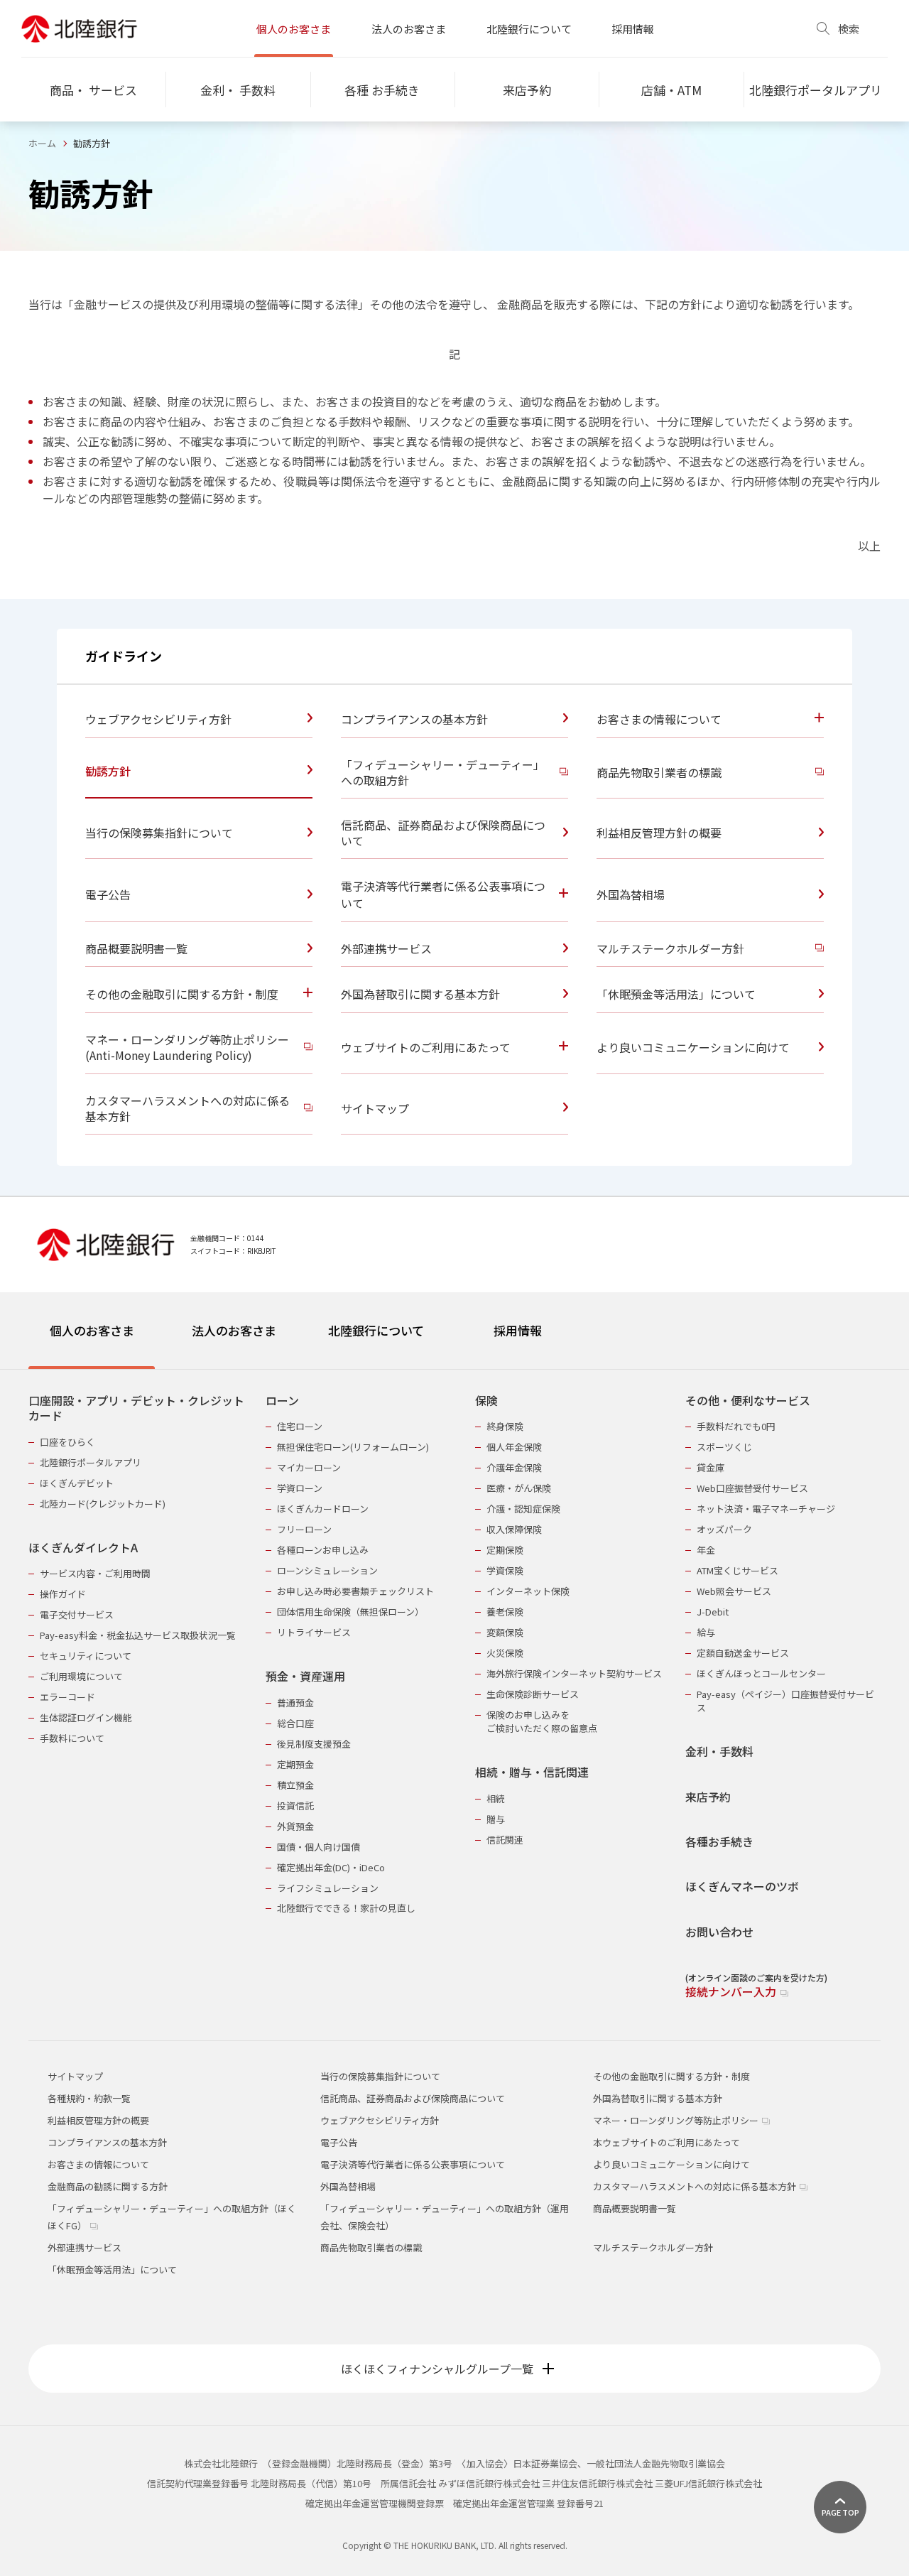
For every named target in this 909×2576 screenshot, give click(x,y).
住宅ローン (300, 1426)
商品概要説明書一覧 (635, 2208)
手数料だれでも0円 (736, 1426)
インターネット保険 (528, 1591)
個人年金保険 (514, 1447)
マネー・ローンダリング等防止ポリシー (677, 2120)
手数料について (72, 1738)
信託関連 (505, 1840)
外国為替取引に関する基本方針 (658, 2098)
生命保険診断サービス (533, 1694)
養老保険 (505, 1612)
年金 (706, 1550)
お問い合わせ (719, 1932)
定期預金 (295, 1764)
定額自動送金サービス (743, 1653)
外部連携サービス (85, 2247)
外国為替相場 (348, 2186)
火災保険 (505, 1653)
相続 (496, 1798)
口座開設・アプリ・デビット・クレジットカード (136, 1408)
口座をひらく (67, 1442)
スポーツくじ (724, 1447)
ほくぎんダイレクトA (83, 1548)
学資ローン (300, 1488)
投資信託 (295, 1806)
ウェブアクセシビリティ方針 (380, 2120)
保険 (486, 1401)
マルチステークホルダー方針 (653, 2247)
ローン (282, 1401)
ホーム (42, 143)
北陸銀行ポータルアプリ (91, 1462)
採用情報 (633, 29)
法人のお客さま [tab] (234, 1330)
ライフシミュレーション (328, 1888)
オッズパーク (724, 1529)
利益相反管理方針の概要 (98, 2120)
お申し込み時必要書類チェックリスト (355, 1591)
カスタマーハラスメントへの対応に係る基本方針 (696, 2186)
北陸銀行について (529, 29)
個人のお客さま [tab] (92, 1330)
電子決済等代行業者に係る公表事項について (413, 2164)
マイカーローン (309, 1467)
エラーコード (67, 1697)
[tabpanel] (454, 1687)
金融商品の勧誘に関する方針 (108, 2186)
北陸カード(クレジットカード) (103, 1504)
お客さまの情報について (98, 2164)
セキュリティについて (86, 1656)
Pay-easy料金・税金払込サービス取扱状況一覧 (138, 1635)
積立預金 (295, 1785)
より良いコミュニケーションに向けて (671, 2164)
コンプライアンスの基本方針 (107, 2142)
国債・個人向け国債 (319, 1847)
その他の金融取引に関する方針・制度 (671, 2076)
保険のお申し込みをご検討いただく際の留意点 (542, 1721)
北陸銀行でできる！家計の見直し (346, 1908)
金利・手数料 (719, 1752)
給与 (706, 1632)
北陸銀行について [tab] (376, 1330)
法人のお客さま (409, 29)
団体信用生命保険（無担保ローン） (350, 1612)
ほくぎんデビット (77, 1483)
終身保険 (505, 1426)
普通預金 (295, 1703)
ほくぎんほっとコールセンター (761, 1673)
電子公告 (339, 2142)
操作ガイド (63, 1594)
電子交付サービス (77, 1614)
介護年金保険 (514, 1467)
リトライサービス (314, 1632)
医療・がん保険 (519, 1488)
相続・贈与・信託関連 (532, 1772)
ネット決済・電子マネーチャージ (766, 1509)
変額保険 (505, 1632)
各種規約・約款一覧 (89, 2098)
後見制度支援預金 (314, 1744)
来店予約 (708, 1797)
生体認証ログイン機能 (86, 1717)
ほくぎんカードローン (323, 1509)
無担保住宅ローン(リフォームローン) (353, 1447)
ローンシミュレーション (327, 1570)
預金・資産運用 (305, 1676)
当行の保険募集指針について (380, 2076)
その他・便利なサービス (748, 1401)
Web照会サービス (734, 1591)
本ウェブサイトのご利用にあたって (666, 2142)
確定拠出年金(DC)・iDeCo (331, 1867)
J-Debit (713, 1612)
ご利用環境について (81, 1676)
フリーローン (304, 1529)
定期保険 (505, 1550)
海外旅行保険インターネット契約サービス (574, 1673)
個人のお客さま (294, 29)
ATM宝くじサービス (737, 1570)
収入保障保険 (514, 1529)
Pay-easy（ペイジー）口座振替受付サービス (785, 1701)
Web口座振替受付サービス (752, 1488)
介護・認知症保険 (523, 1509)
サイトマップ (75, 2076)
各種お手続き (719, 1842)
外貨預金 (295, 1826)
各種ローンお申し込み (323, 1550)
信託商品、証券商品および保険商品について (413, 2098)
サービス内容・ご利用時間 (95, 1573)
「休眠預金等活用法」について (112, 2269)
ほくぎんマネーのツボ (742, 1887)
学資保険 (505, 1570)
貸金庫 (711, 1467)
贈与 (496, 1819)
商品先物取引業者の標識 (371, 2247)
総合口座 (295, 1723)
